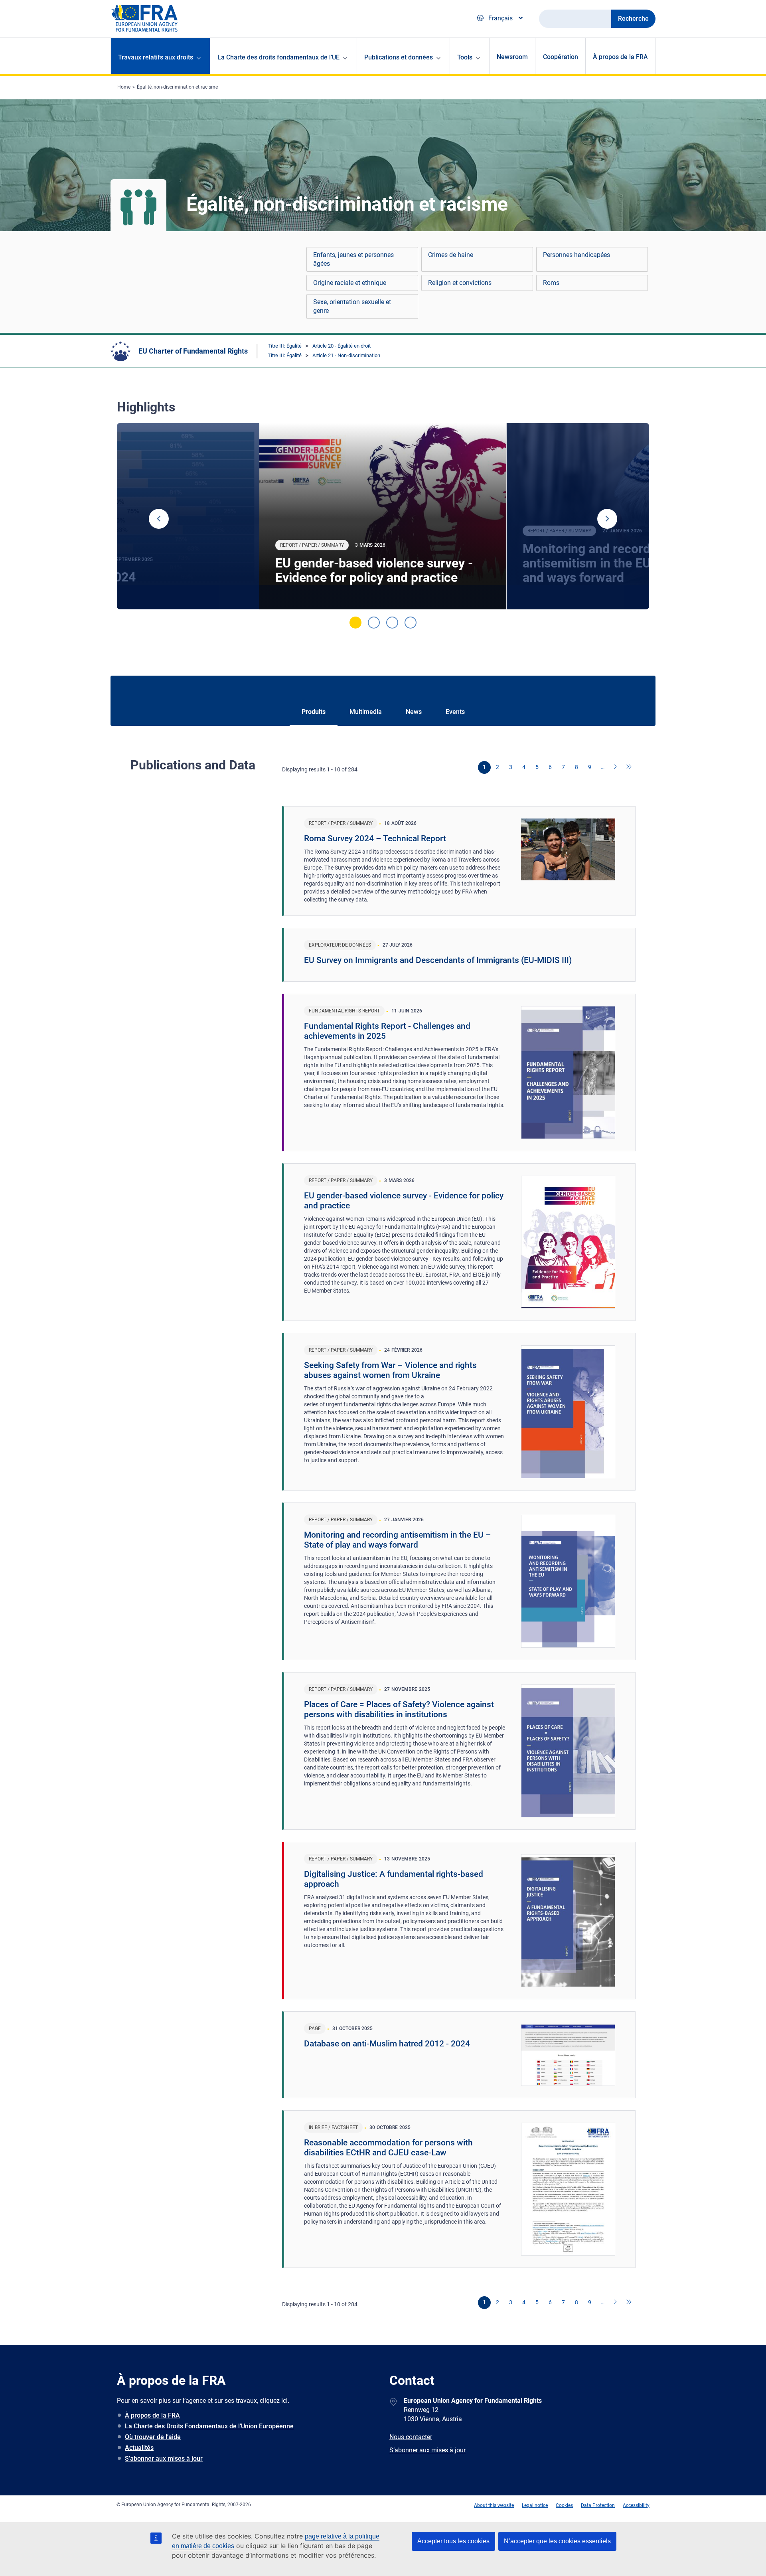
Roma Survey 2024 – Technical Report (375, 838)
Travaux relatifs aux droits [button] (156, 57)
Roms (551, 283)
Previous (159, 519)
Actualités (139, 2448)
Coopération (561, 57)
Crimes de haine (451, 255)
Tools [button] (465, 57)
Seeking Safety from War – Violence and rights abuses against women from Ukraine (390, 1370)
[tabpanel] (383, 516)
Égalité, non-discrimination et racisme (177, 87)
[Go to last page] (629, 767)
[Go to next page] (616, 767)
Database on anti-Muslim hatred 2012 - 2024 (387, 2044)
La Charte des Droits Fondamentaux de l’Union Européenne (209, 2426)
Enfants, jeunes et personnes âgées (353, 259)
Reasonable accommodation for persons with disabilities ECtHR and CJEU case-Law (388, 2148)
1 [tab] (355, 623)
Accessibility (636, 2505)
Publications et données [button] (399, 57)
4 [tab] (411, 623)
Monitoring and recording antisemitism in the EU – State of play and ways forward (398, 1540)
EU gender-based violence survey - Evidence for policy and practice (374, 570)
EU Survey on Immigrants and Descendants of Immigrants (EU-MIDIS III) (438, 960)
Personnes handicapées (576, 255)
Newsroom (512, 57)
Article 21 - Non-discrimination (346, 355)
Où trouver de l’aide (153, 2437)
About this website (494, 2505)
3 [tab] (392, 623)
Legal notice (535, 2505)
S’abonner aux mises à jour (164, 2458)
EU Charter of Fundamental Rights (193, 351)
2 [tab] (374, 623)
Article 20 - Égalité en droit (342, 346)
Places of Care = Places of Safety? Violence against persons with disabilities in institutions (399, 1709)
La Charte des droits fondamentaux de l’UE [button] (278, 57)
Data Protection (598, 2505)
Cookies (564, 2505)
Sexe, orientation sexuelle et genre (352, 306)
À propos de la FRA (620, 57)
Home (124, 87)
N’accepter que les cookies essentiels (557, 2541)
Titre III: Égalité (285, 346)
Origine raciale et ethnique (350, 283)
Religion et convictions (460, 283)
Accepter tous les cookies (453, 2541)
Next (607, 519)
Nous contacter (411, 2437)
